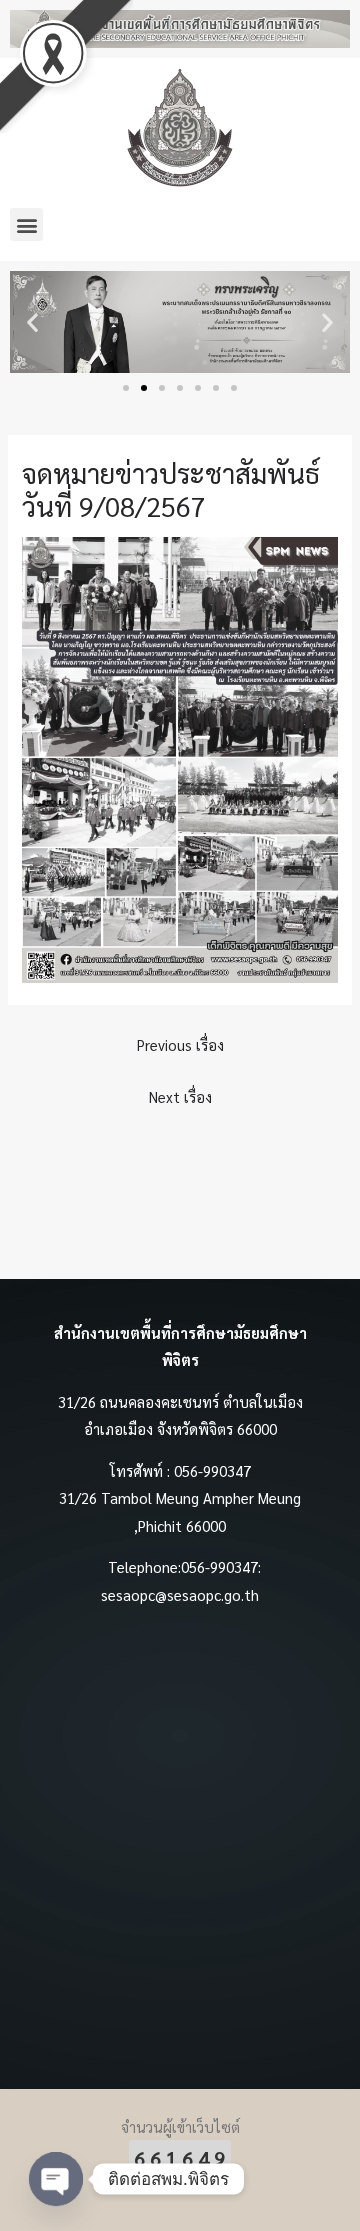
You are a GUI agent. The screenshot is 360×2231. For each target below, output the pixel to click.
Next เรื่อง (180, 1096)
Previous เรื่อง (180, 1044)
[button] (26, 224)
